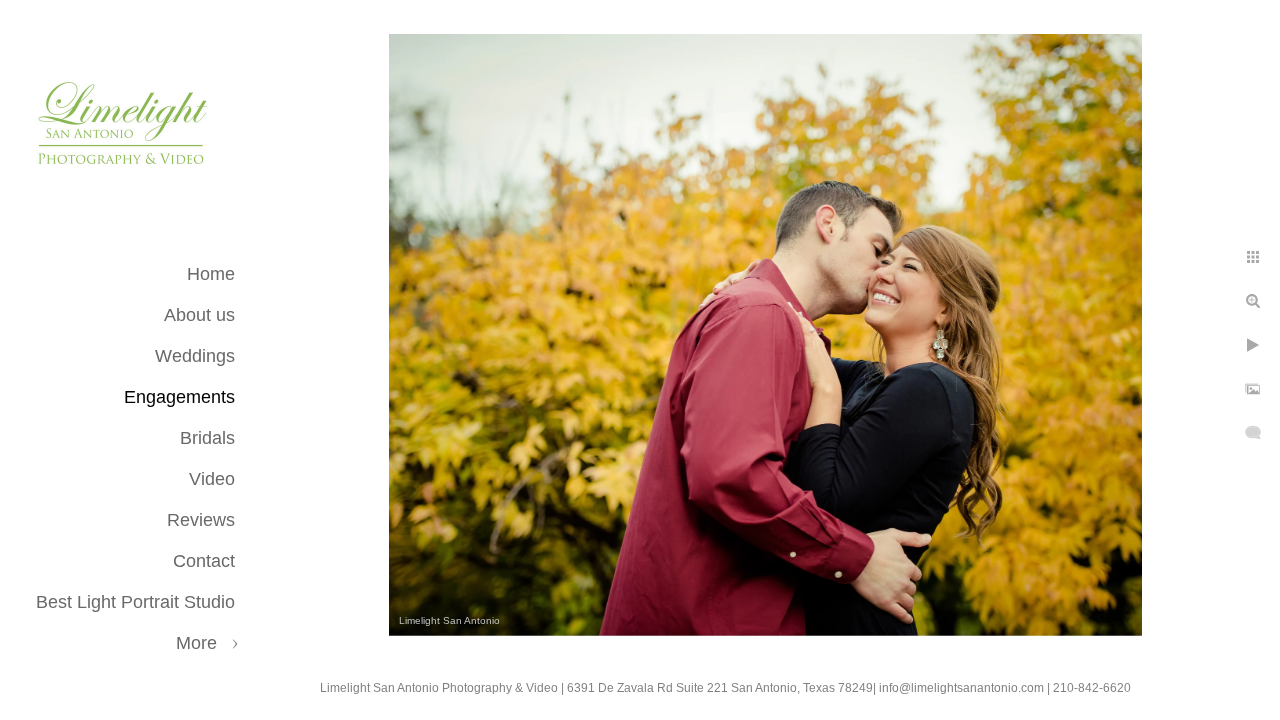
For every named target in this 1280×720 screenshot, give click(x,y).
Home (211, 274)
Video (212, 479)
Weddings (195, 356)
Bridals (207, 438)
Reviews (201, 520)
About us (199, 315)
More (196, 643)
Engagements (179, 397)
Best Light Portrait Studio (135, 602)
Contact (204, 561)
